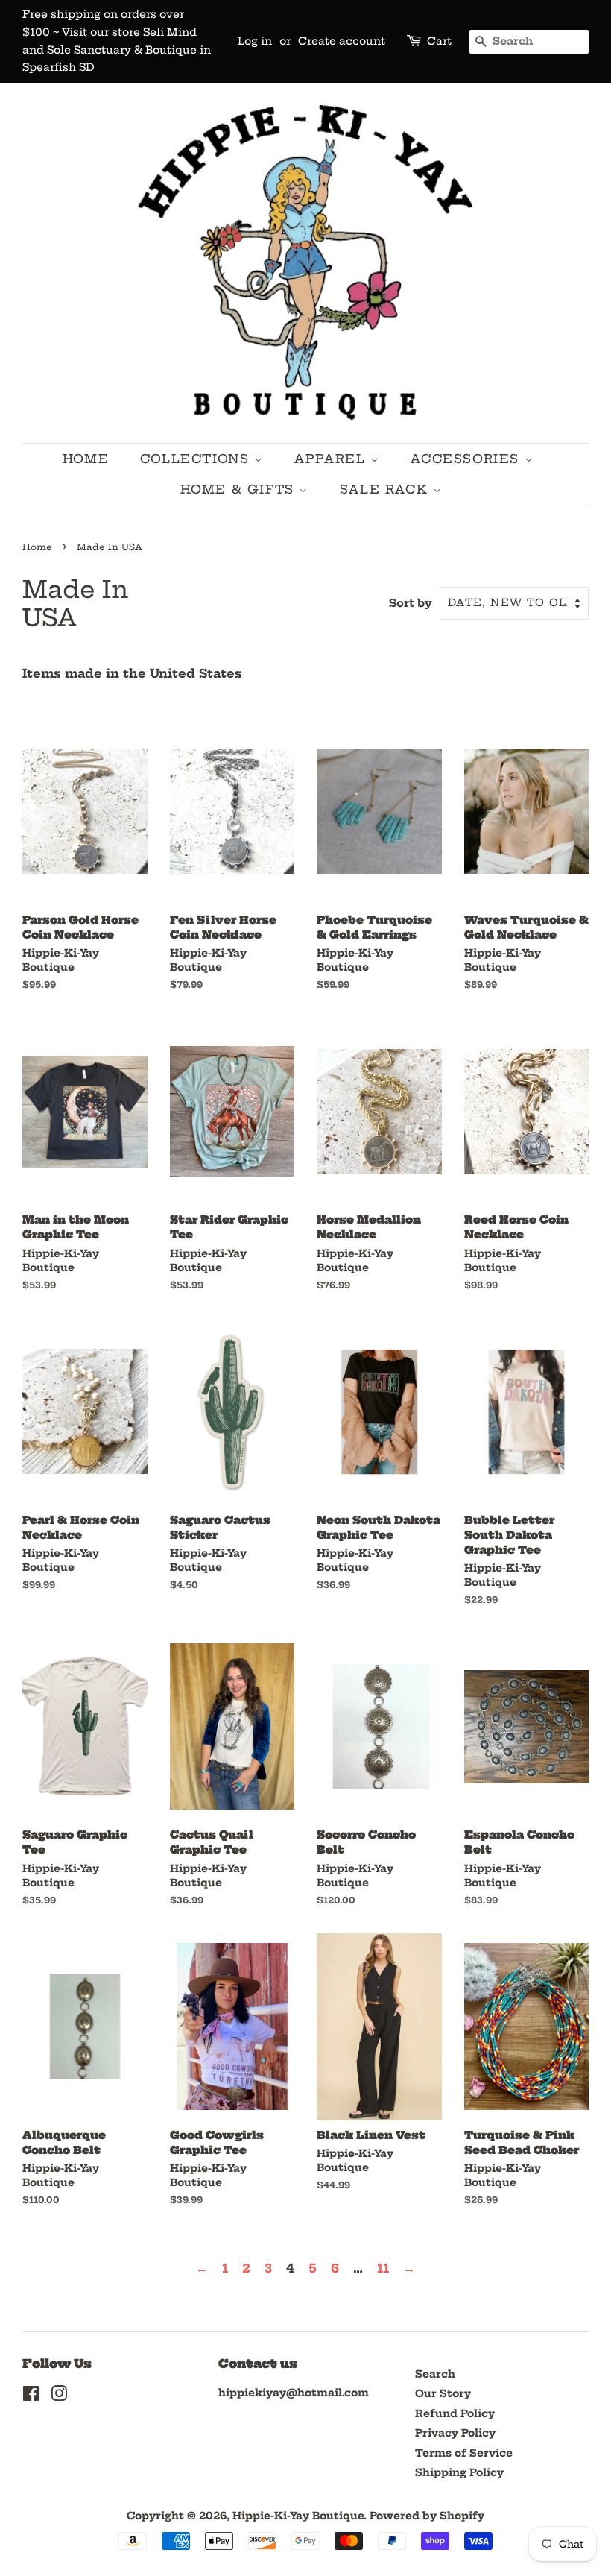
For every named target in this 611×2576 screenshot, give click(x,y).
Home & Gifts (240, 489)
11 (383, 2268)
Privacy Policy (455, 2433)
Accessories (467, 459)
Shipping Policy (459, 2473)
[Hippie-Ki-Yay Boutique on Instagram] (59, 2397)
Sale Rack (386, 489)
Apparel (332, 459)
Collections (197, 459)
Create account (342, 41)
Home (86, 459)
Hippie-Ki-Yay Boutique (298, 2516)
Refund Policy (455, 2414)
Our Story (443, 2394)
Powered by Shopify (427, 2516)
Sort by (411, 603)
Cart (439, 41)
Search (435, 2374)
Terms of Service (464, 2453)
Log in (255, 41)
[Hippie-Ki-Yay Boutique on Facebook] (31, 2397)
